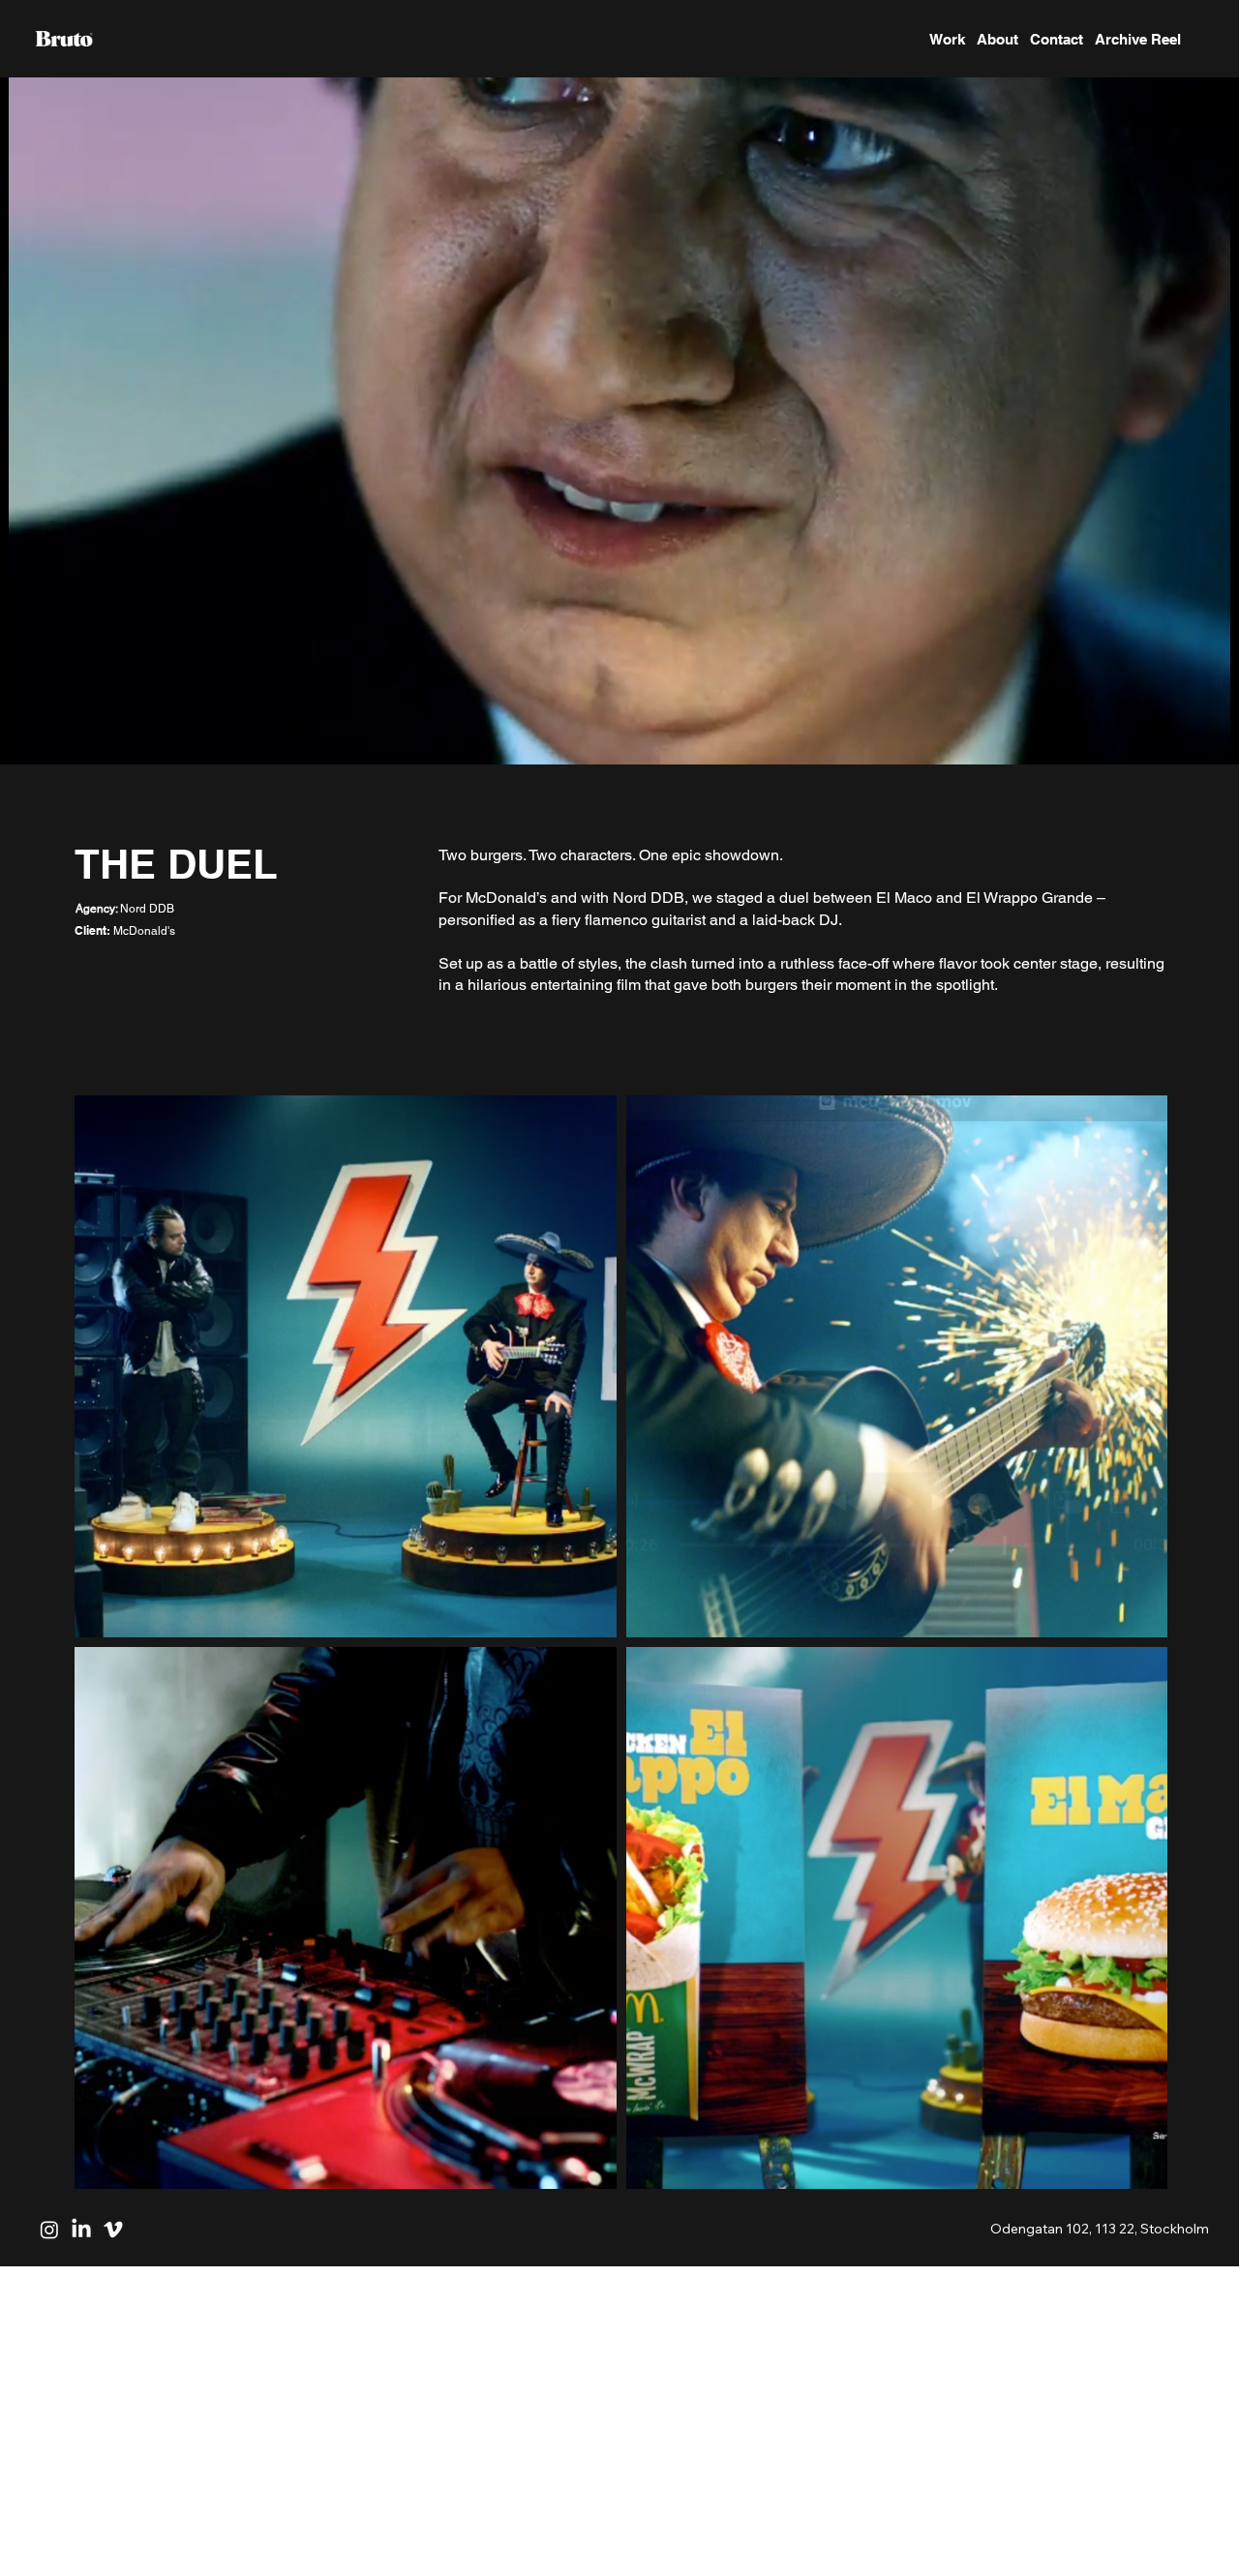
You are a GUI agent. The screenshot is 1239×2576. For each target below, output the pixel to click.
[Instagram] (49, 2230)
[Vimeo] (113, 2230)
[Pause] (25, 738)
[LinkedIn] (81, 2230)
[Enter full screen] (1213, 738)
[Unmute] (58, 738)
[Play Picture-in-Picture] (1180, 738)
